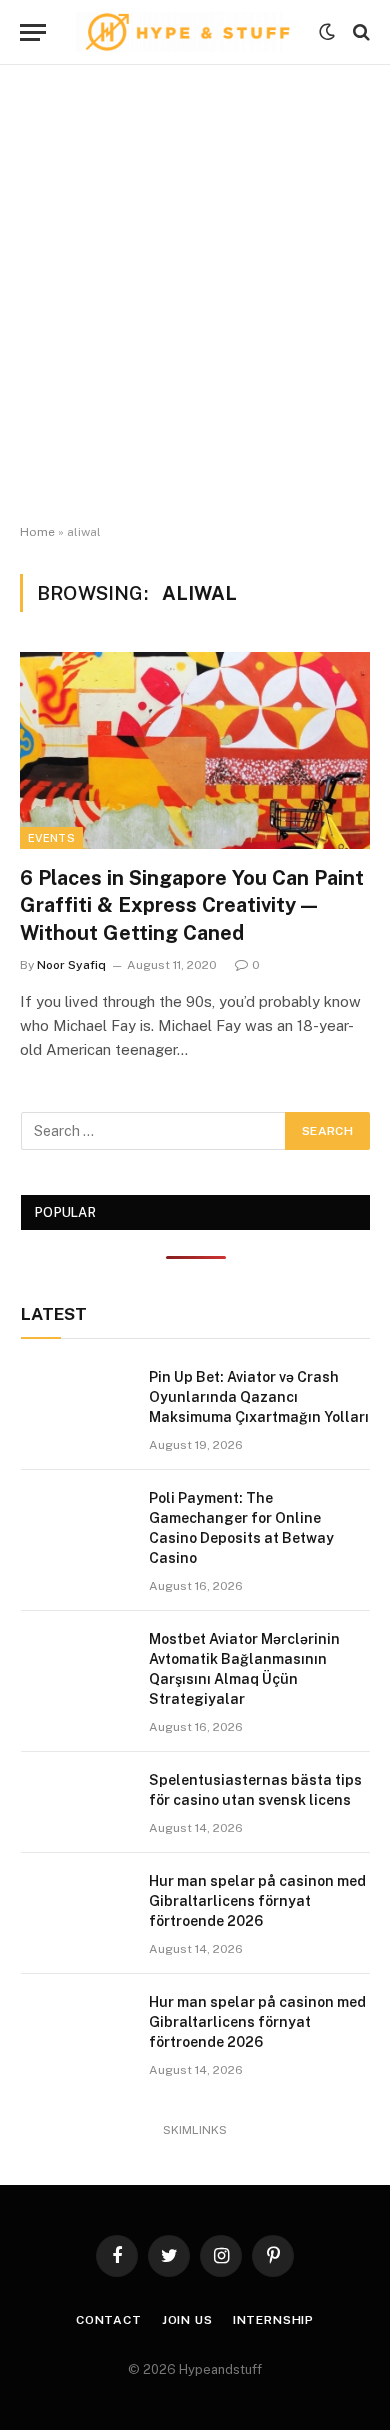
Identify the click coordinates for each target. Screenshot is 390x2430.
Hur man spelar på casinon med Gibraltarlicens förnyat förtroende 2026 (257, 1901)
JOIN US (187, 2320)
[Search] (359, 32)
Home (37, 532)
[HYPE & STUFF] (187, 32)
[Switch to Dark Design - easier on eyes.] (327, 32)
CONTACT (109, 2320)
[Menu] (33, 32)
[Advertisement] (195, 295)
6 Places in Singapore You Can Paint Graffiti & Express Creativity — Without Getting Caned (192, 905)
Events (51, 838)
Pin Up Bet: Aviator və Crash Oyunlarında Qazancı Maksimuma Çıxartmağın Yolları (259, 1397)
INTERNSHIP (273, 2320)
